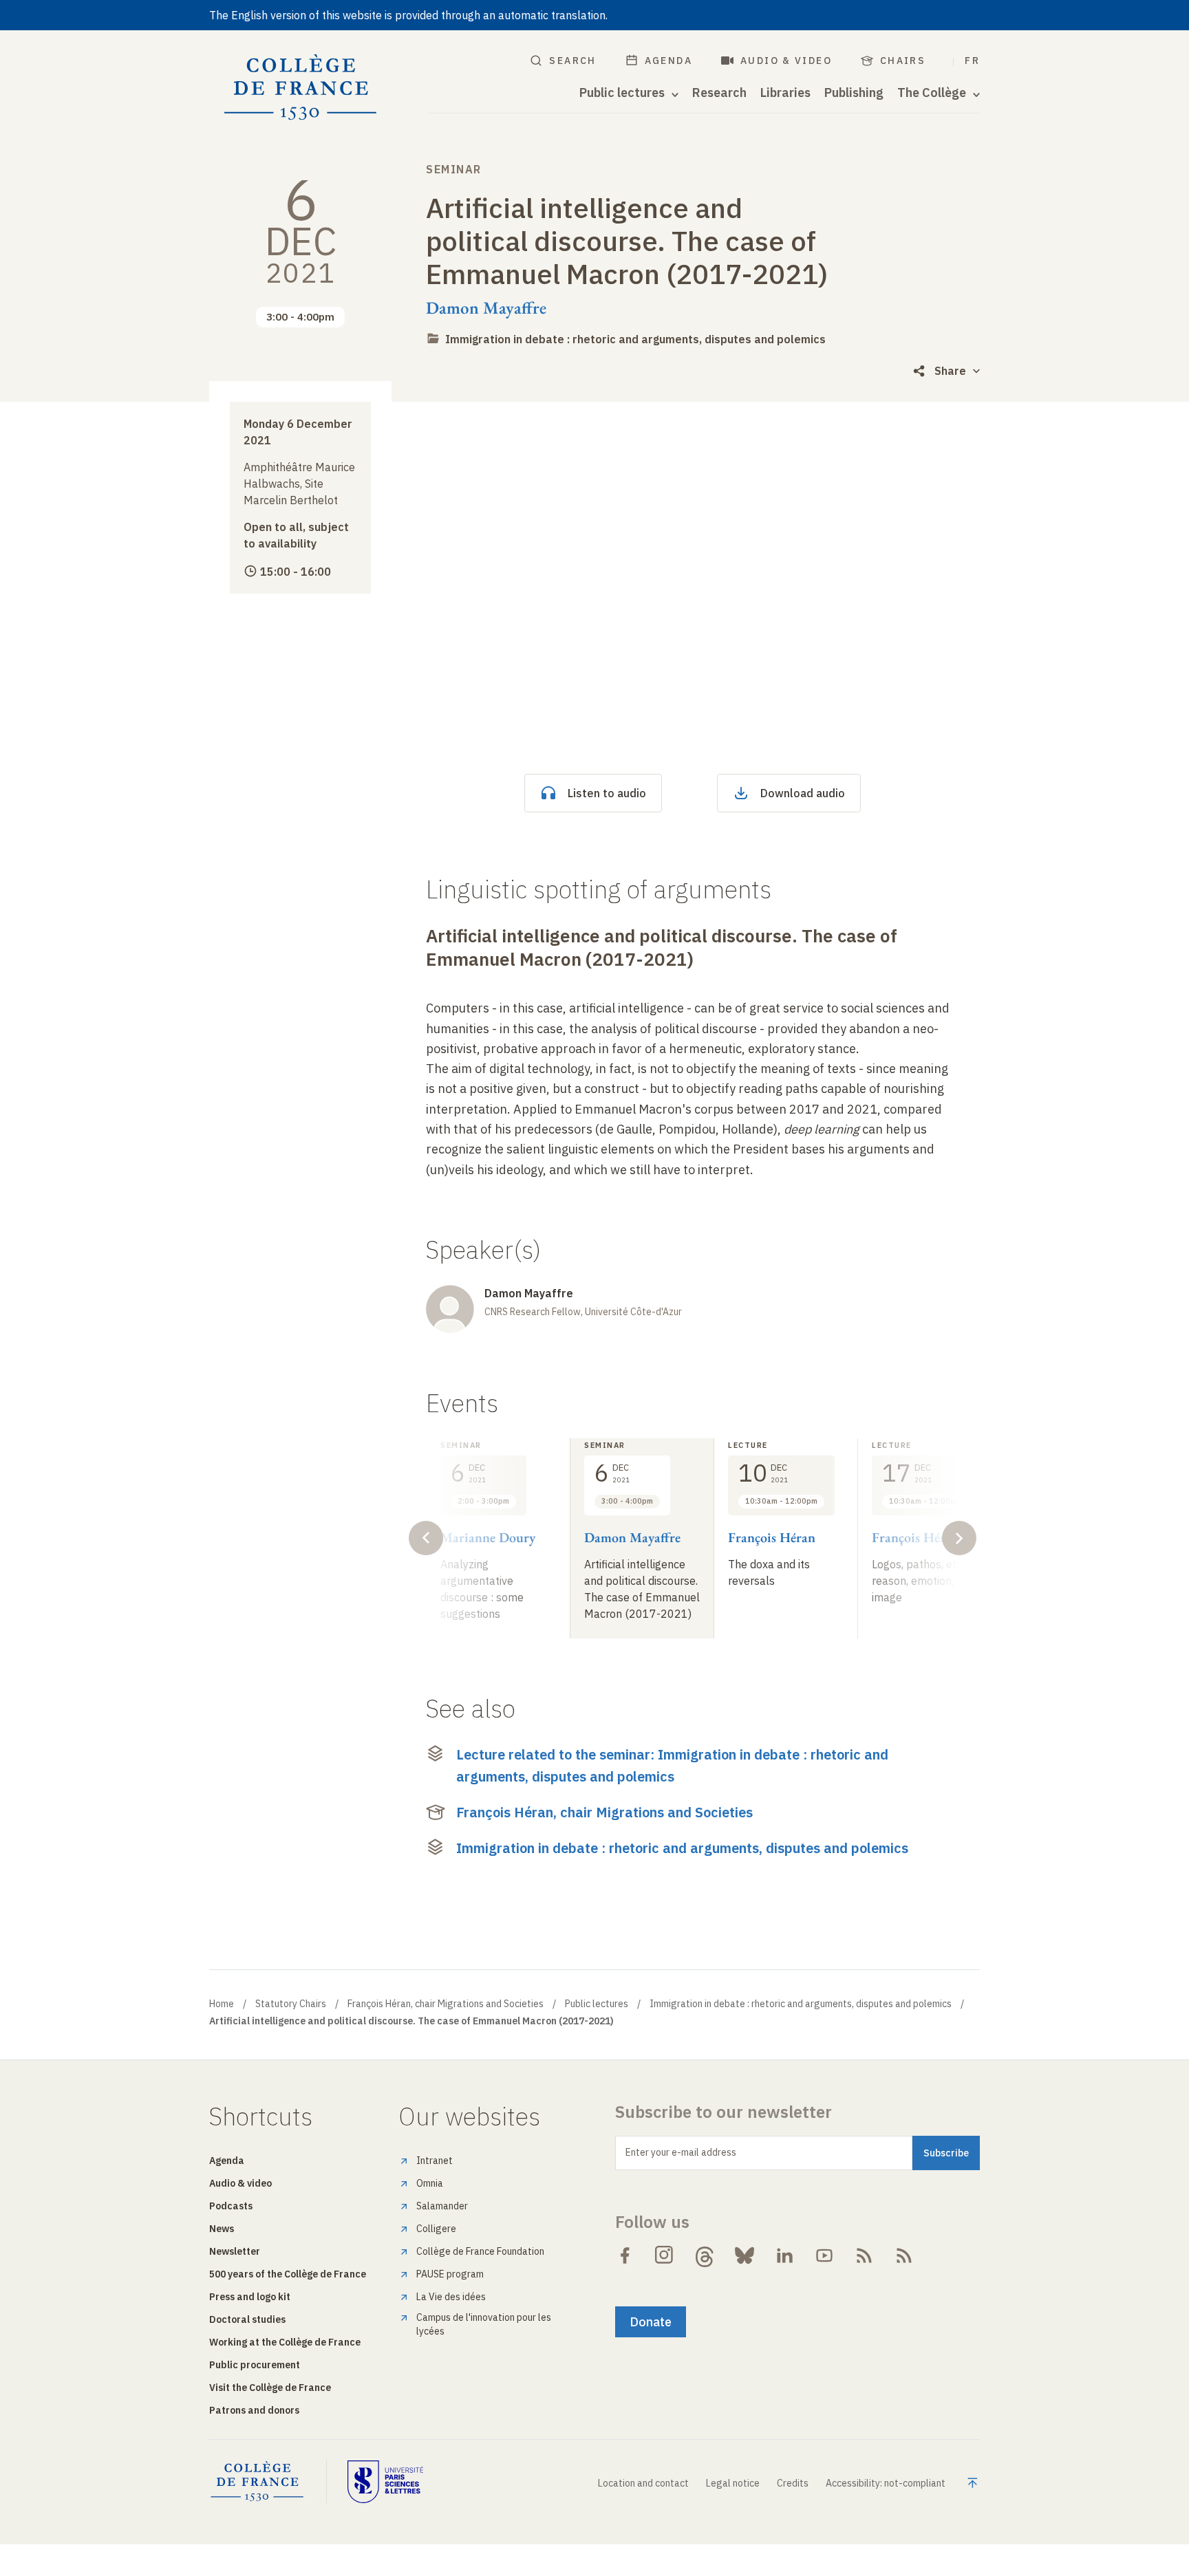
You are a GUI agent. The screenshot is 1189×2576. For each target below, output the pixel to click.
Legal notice (733, 2483)
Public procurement (255, 2365)
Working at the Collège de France (285, 2342)
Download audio (803, 793)
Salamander (442, 2206)
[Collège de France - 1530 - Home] (301, 88)
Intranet (435, 2161)
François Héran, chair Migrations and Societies (604, 1812)
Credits (793, 2483)
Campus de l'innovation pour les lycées (484, 2324)
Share (950, 371)
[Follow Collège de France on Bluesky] (745, 2255)
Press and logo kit (250, 2297)
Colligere (436, 2229)
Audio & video (786, 61)
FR (972, 61)
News (222, 2229)
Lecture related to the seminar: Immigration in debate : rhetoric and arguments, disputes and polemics (672, 1765)
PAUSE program (450, 2274)
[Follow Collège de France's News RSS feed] (864, 2255)
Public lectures (597, 2004)
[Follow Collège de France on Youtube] (824, 2255)
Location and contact (643, 2483)
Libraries (785, 93)
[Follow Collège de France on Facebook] (625, 2255)
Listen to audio (607, 793)
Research (719, 93)
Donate (651, 2322)
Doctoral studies (247, 2319)
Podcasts (231, 2206)
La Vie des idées (451, 2297)
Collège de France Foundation (480, 2251)
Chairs (903, 61)
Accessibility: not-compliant (886, 2483)
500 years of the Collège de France (288, 2274)
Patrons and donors (254, 2410)
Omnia (430, 2183)
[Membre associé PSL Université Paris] (385, 2482)
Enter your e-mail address (681, 2152)
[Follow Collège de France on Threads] (705, 2255)
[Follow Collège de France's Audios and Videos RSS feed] (904, 2255)
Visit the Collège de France (270, 2388)
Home (222, 2004)
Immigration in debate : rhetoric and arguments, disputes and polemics (635, 339)
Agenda (668, 61)
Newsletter (235, 2251)
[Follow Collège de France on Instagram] (665, 2255)
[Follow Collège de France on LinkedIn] (784, 2255)
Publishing (854, 93)
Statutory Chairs (291, 2004)
